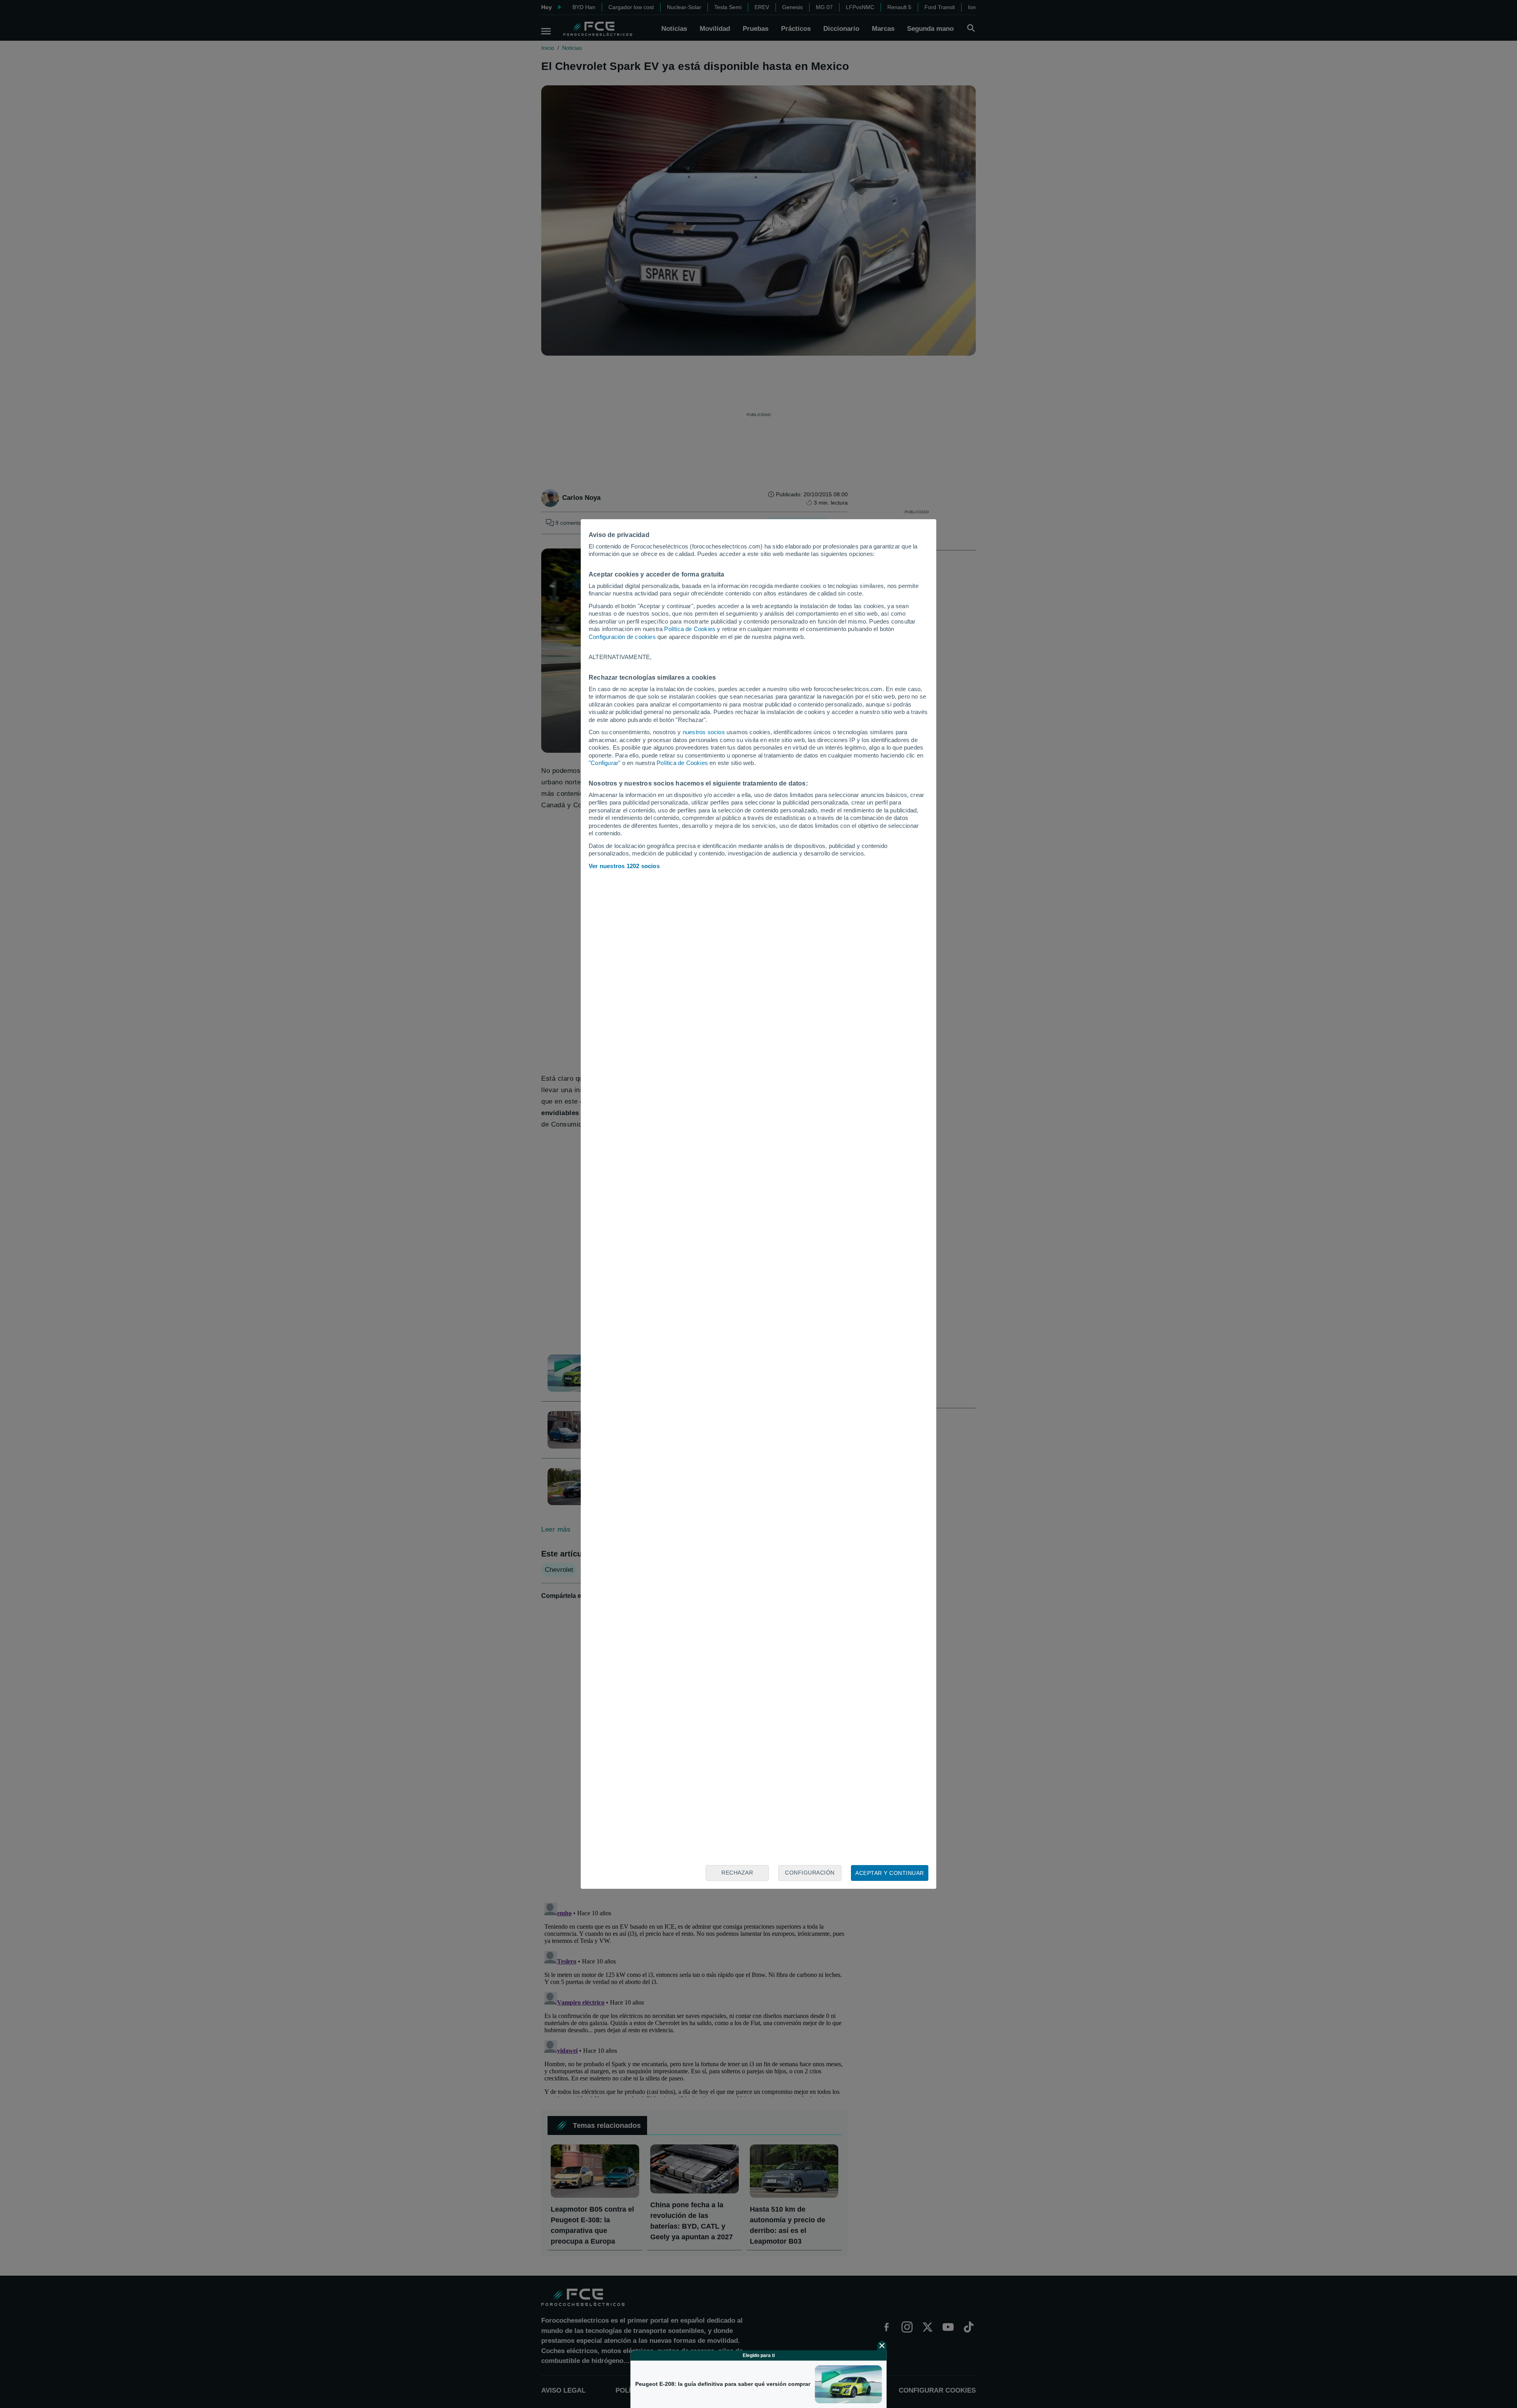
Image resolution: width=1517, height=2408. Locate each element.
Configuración (810, 1873)
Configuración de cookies (622, 637)
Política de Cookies (690, 629)
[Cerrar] (882, 2346)
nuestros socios (704, 732)
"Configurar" (604, 763)
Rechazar (737, 1873)
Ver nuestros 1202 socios (624, 866)
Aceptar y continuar (890, 1873)
